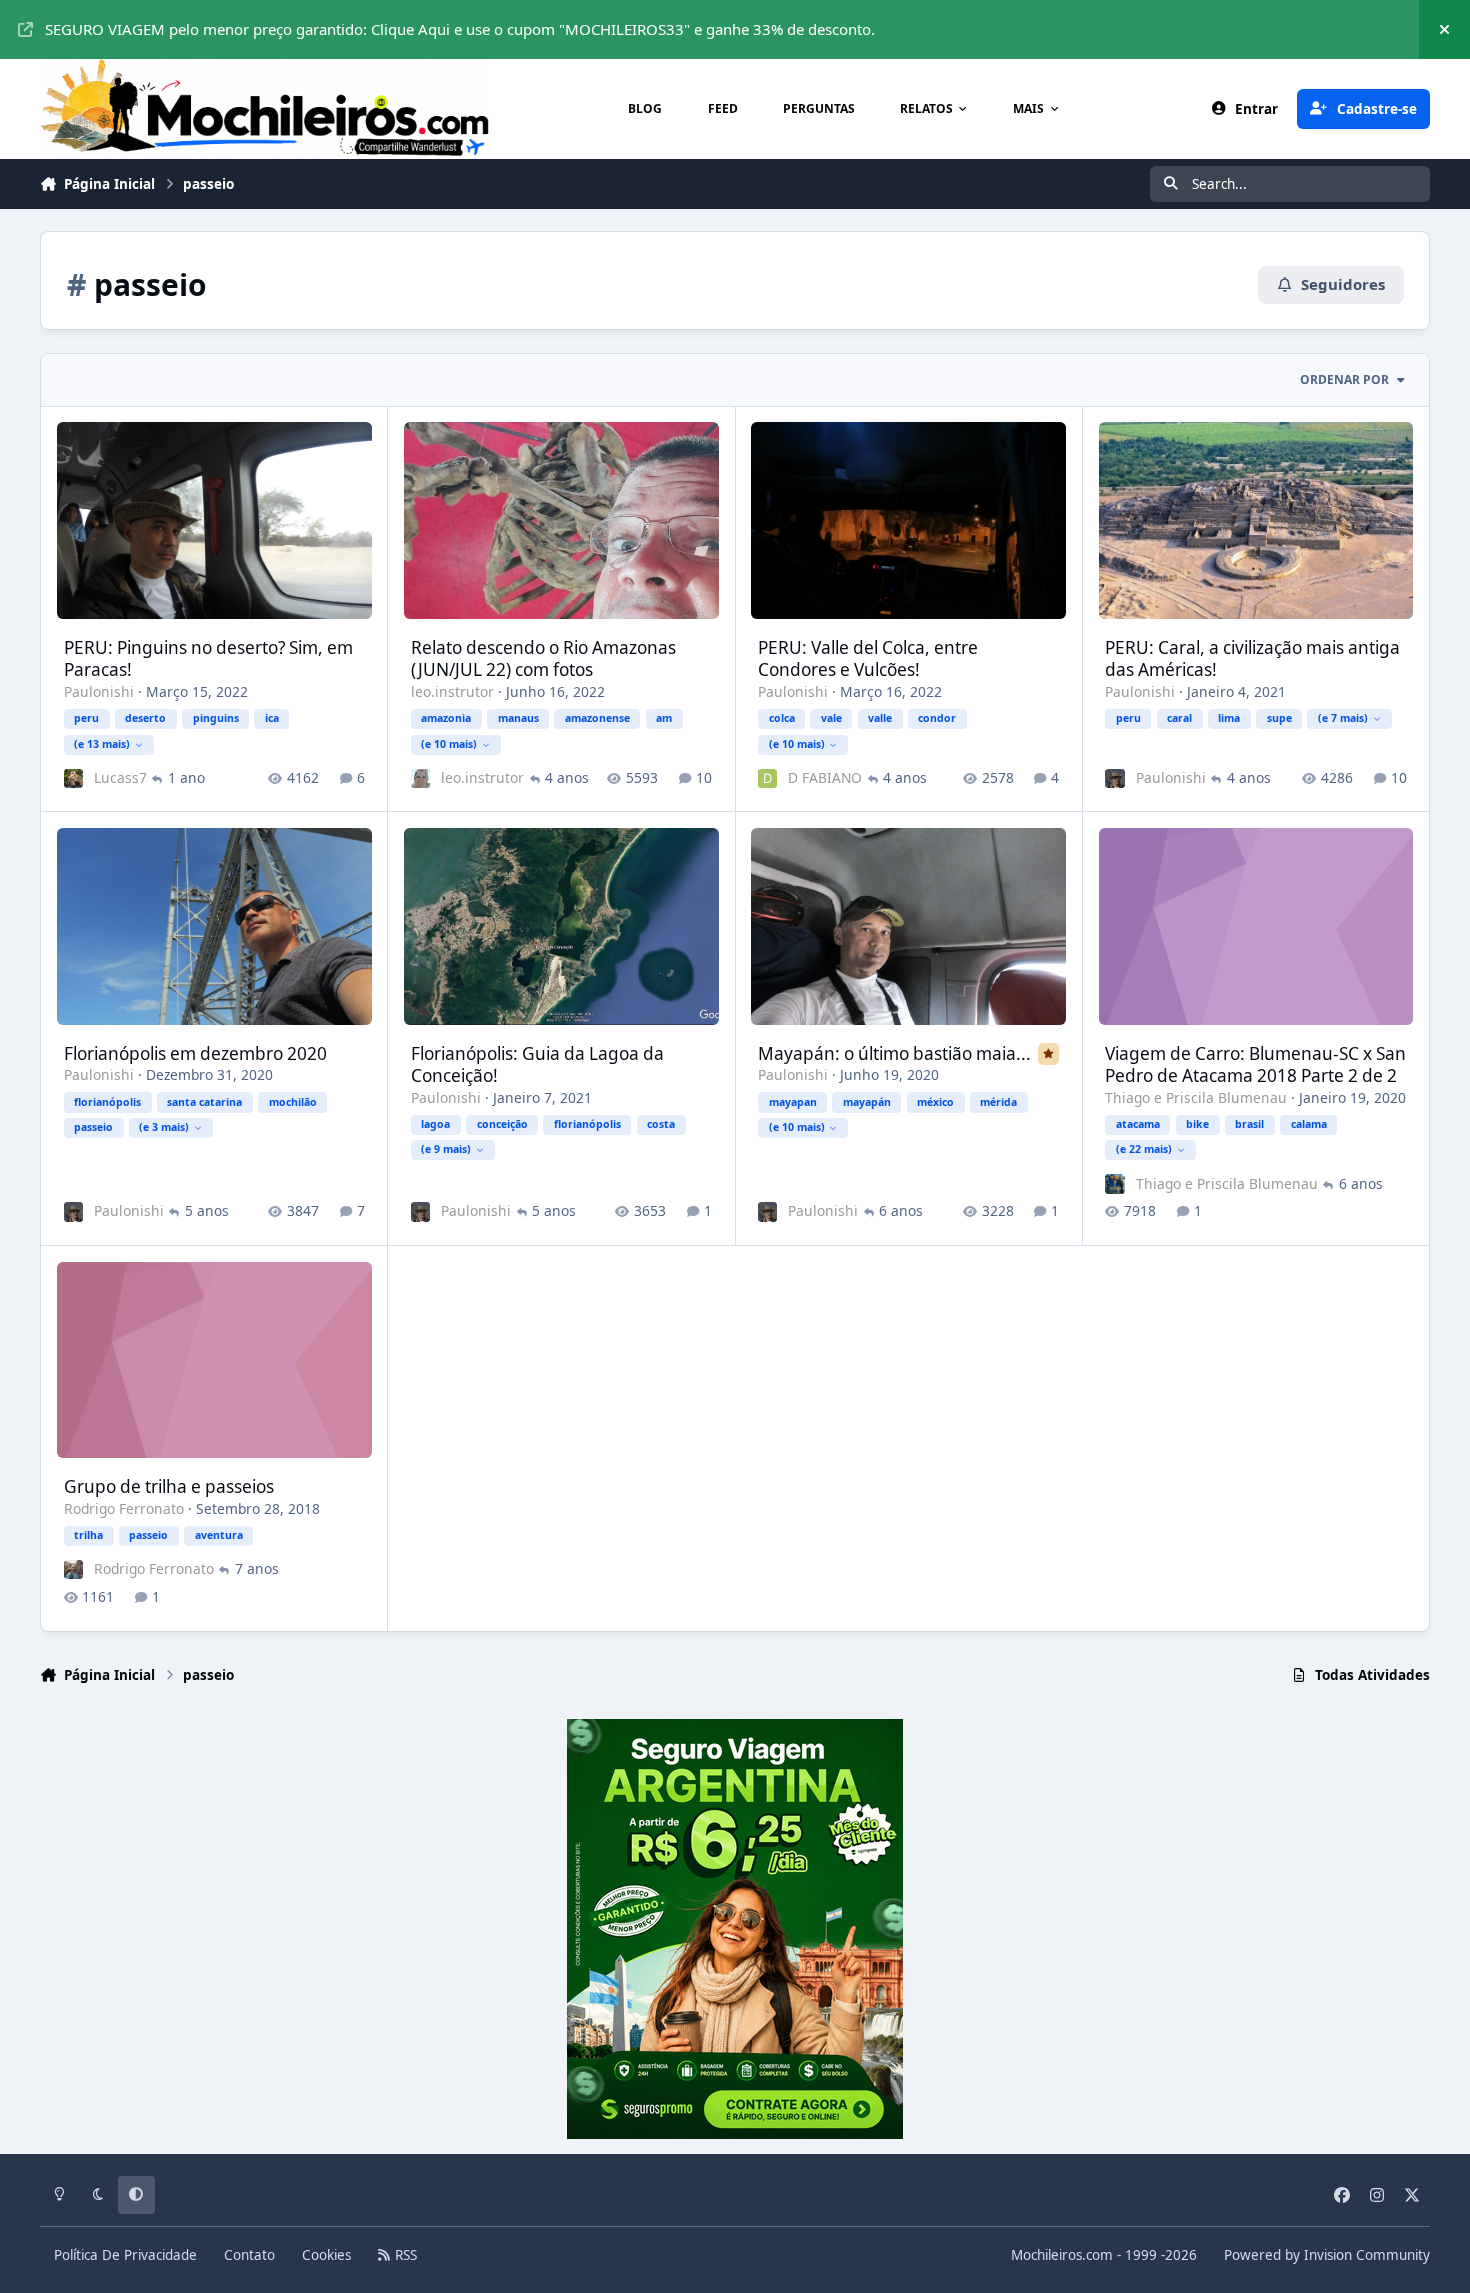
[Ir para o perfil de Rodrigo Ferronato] (73, 1569)
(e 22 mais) (1144, 1149)
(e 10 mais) (449, 744)
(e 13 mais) (102, 744)
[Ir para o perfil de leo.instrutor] (420, 778)
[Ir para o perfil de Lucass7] (73, 778)
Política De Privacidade (125, 2255)
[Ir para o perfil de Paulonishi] (1114, 778)
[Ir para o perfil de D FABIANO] (767, 778)
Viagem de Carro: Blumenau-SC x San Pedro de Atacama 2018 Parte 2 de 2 (1255, 1064)
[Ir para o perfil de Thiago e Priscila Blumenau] (1114, 1183)
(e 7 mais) (1343, 718)
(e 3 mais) (164, 1127)
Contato (249, 2255)
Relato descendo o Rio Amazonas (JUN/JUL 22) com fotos (543, 658)
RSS (404, 2255)
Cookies (326, 2255)
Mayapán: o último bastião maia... (894, 1053)
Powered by (1327, 2255)
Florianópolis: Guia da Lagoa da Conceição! (537, 1064)
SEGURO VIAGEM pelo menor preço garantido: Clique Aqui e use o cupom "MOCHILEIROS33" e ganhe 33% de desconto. (460, 29)
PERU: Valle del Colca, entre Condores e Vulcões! (868, 658)
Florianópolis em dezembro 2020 (195, 1053)
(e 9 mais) (446, 1149)
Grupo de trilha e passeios (169, 1486)
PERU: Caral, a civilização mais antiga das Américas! (1252, 658)
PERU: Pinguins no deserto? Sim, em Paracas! (208, 658)
